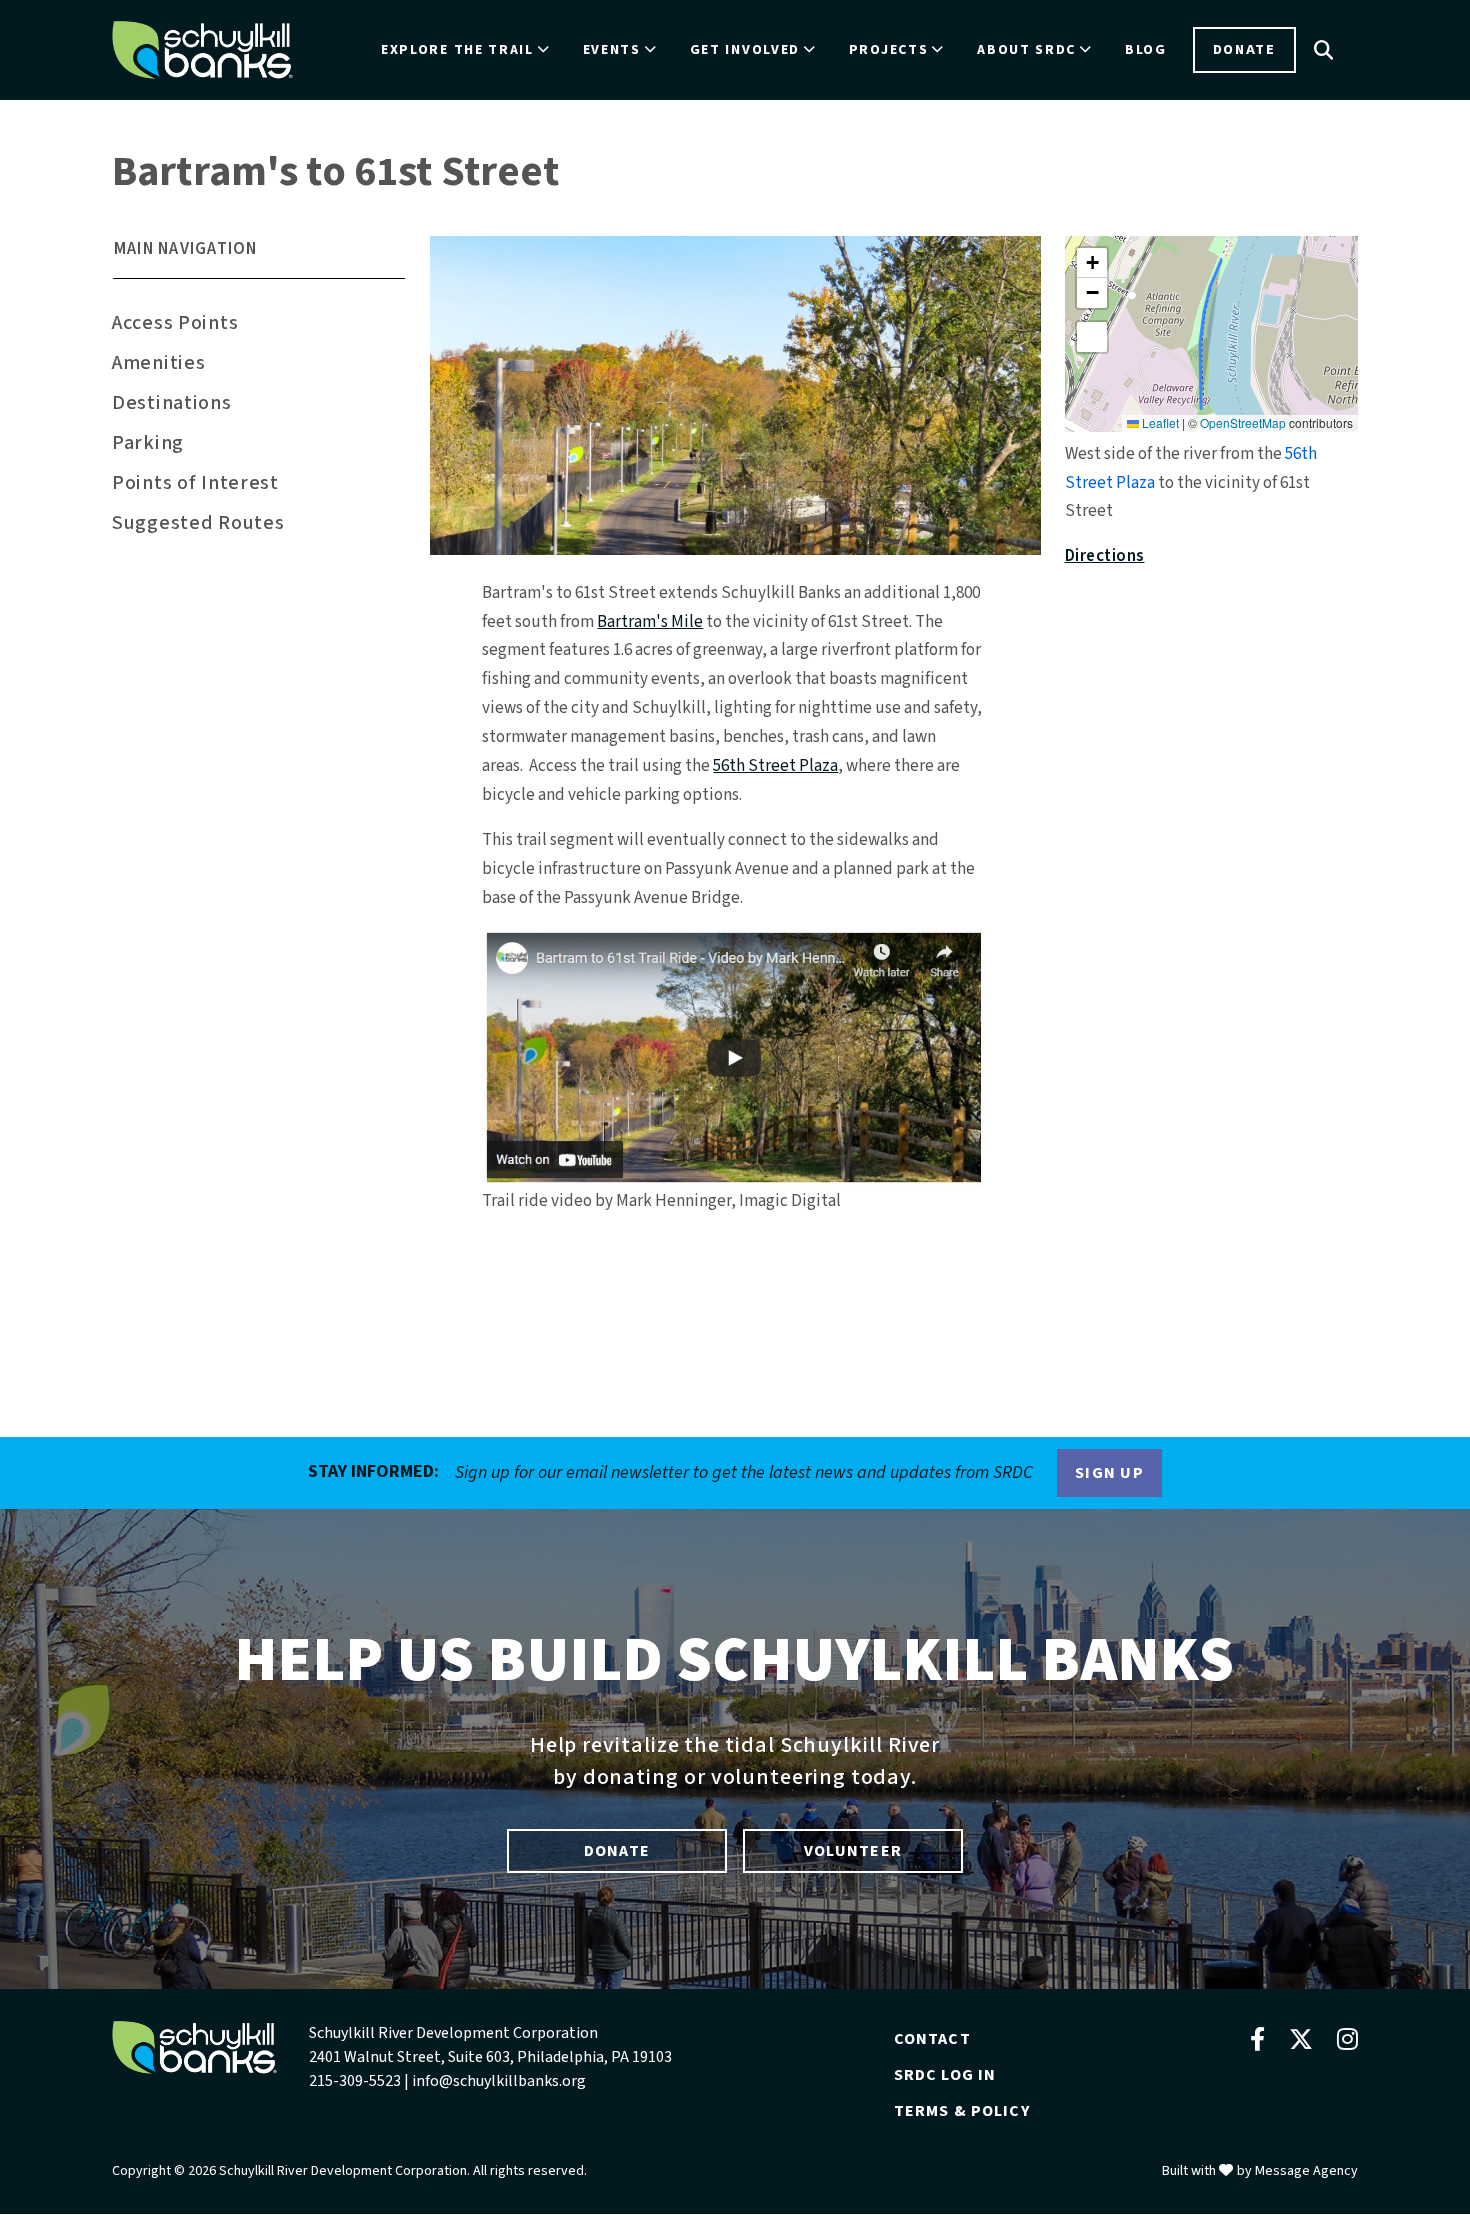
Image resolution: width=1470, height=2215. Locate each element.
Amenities (158, 363)
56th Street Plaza (775, 766)
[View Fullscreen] (1092, 337)
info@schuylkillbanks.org (499, 2081)
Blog (1146, 50)
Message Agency (1306, 2171)
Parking (148, 443)
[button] (259, 257)
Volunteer (853, 1851)
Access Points (175, 323)
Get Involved (745, 50)
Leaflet (1159, 422)
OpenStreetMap (1243, 422)
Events (612, 50)
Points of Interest (195, 483)
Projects (889, 50)
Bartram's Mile (650, 622)
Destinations (172, 403)
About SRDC (1026, 50)
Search (1324, 50)
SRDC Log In (945, 2075)
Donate (1244, 49)
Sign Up (1109, 1473)
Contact (932, 2039)
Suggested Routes (198, 523)
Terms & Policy (962, 2111)
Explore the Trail (457, 50)
